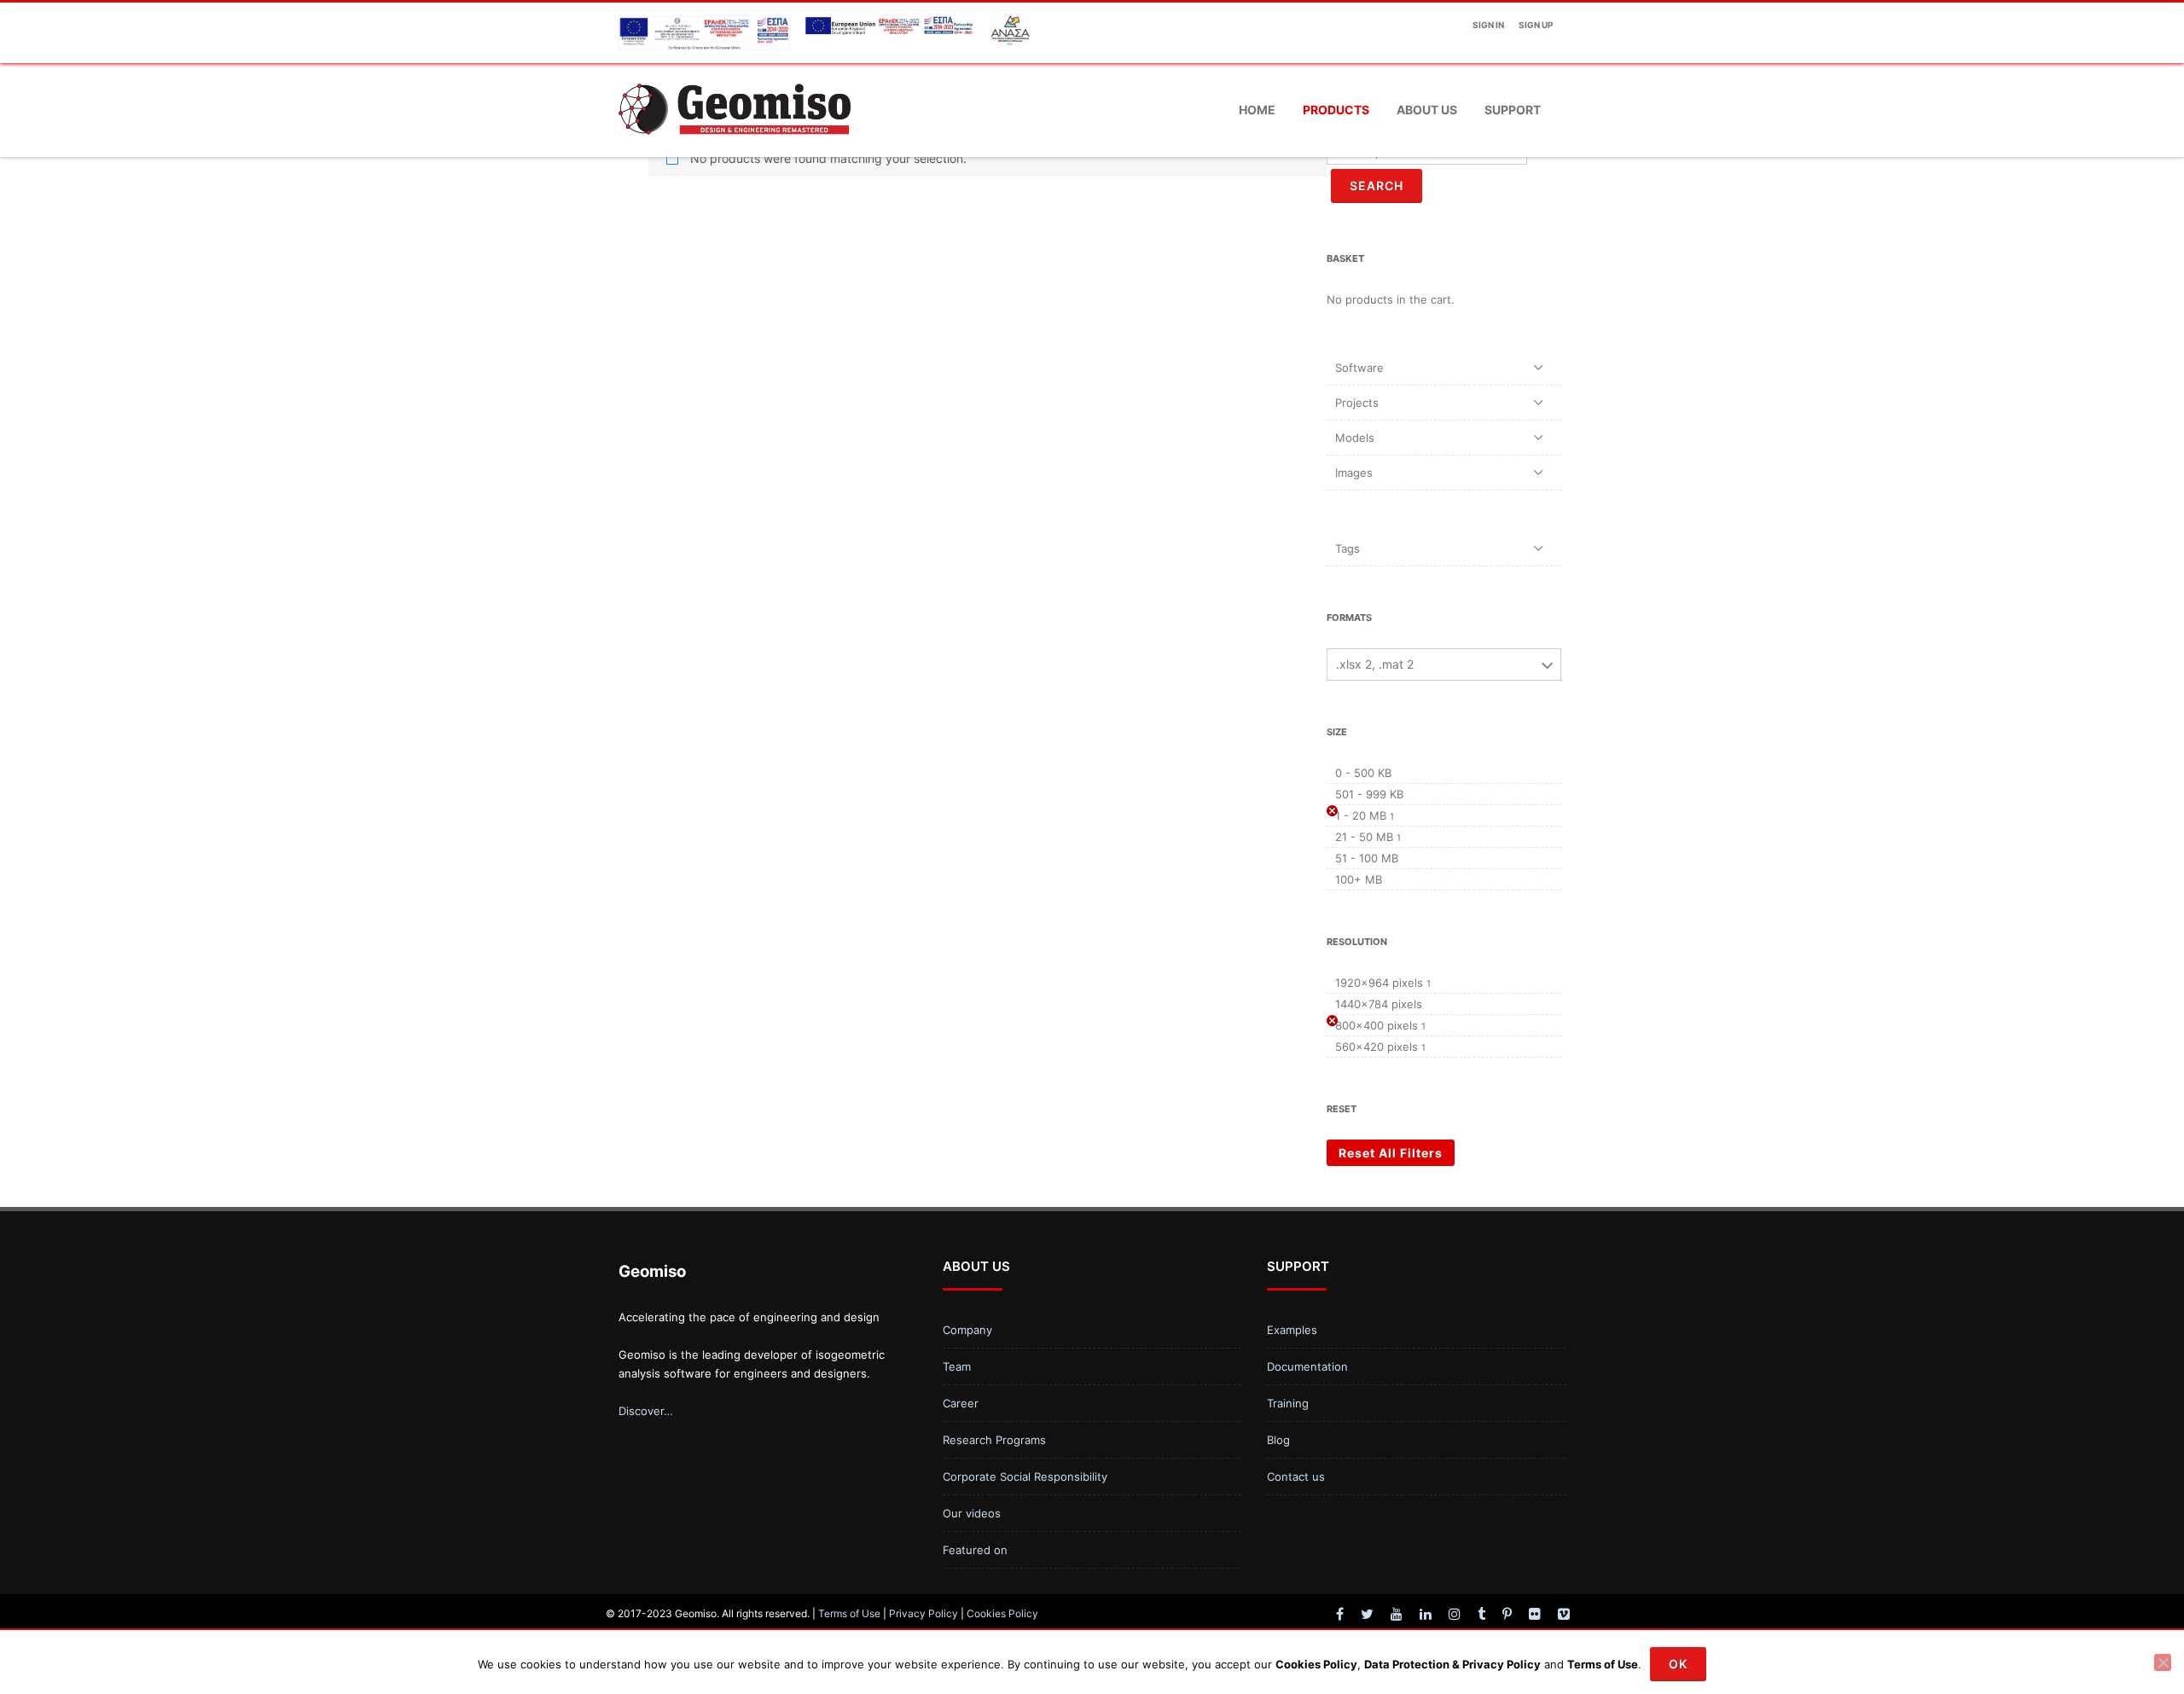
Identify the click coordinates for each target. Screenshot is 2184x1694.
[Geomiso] (735, 151)
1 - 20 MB (1361, 815)
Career (961, 1403)
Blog (1278, 1440)
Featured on (975, 1550)
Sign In (1488, 25)
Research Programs (994, 1440)
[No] (2163, 1662)
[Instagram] (1455, 1614)
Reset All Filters (1391, 1153)
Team (957, 1366)
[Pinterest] (1507, 1614)
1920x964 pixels (1379, 983)
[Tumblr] (1481, 1614)
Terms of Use (849, 1613)
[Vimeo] (1564, 1614)
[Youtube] (1397, 1614)
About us (1427, 110)
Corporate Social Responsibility (1025, 1476)
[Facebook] (1340, 1614)
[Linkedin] (1426, 1614)
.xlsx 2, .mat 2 (1375, 664)
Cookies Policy (1002, 1613)
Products (1336, 110)
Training (1288, 1403)
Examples (1292, 1330)
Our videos (972, 1513)
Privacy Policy (924, 1613)
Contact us (1296, 1476)
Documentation (1307, 1366)
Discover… (646, 1411)
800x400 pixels (1377, 1025)
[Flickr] (1535, 1614)
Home (1257, 110)
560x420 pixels (1377, 1047)
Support (1513, 110)
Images (1354, 473)
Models (1355, 438)
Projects (1357, 403)
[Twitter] (1367, 1614)
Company (967, 1330)
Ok (1678, 1664)
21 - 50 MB (1364, 837)
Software (1359, 368)
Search (1377, 186)
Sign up (1536, 25)
